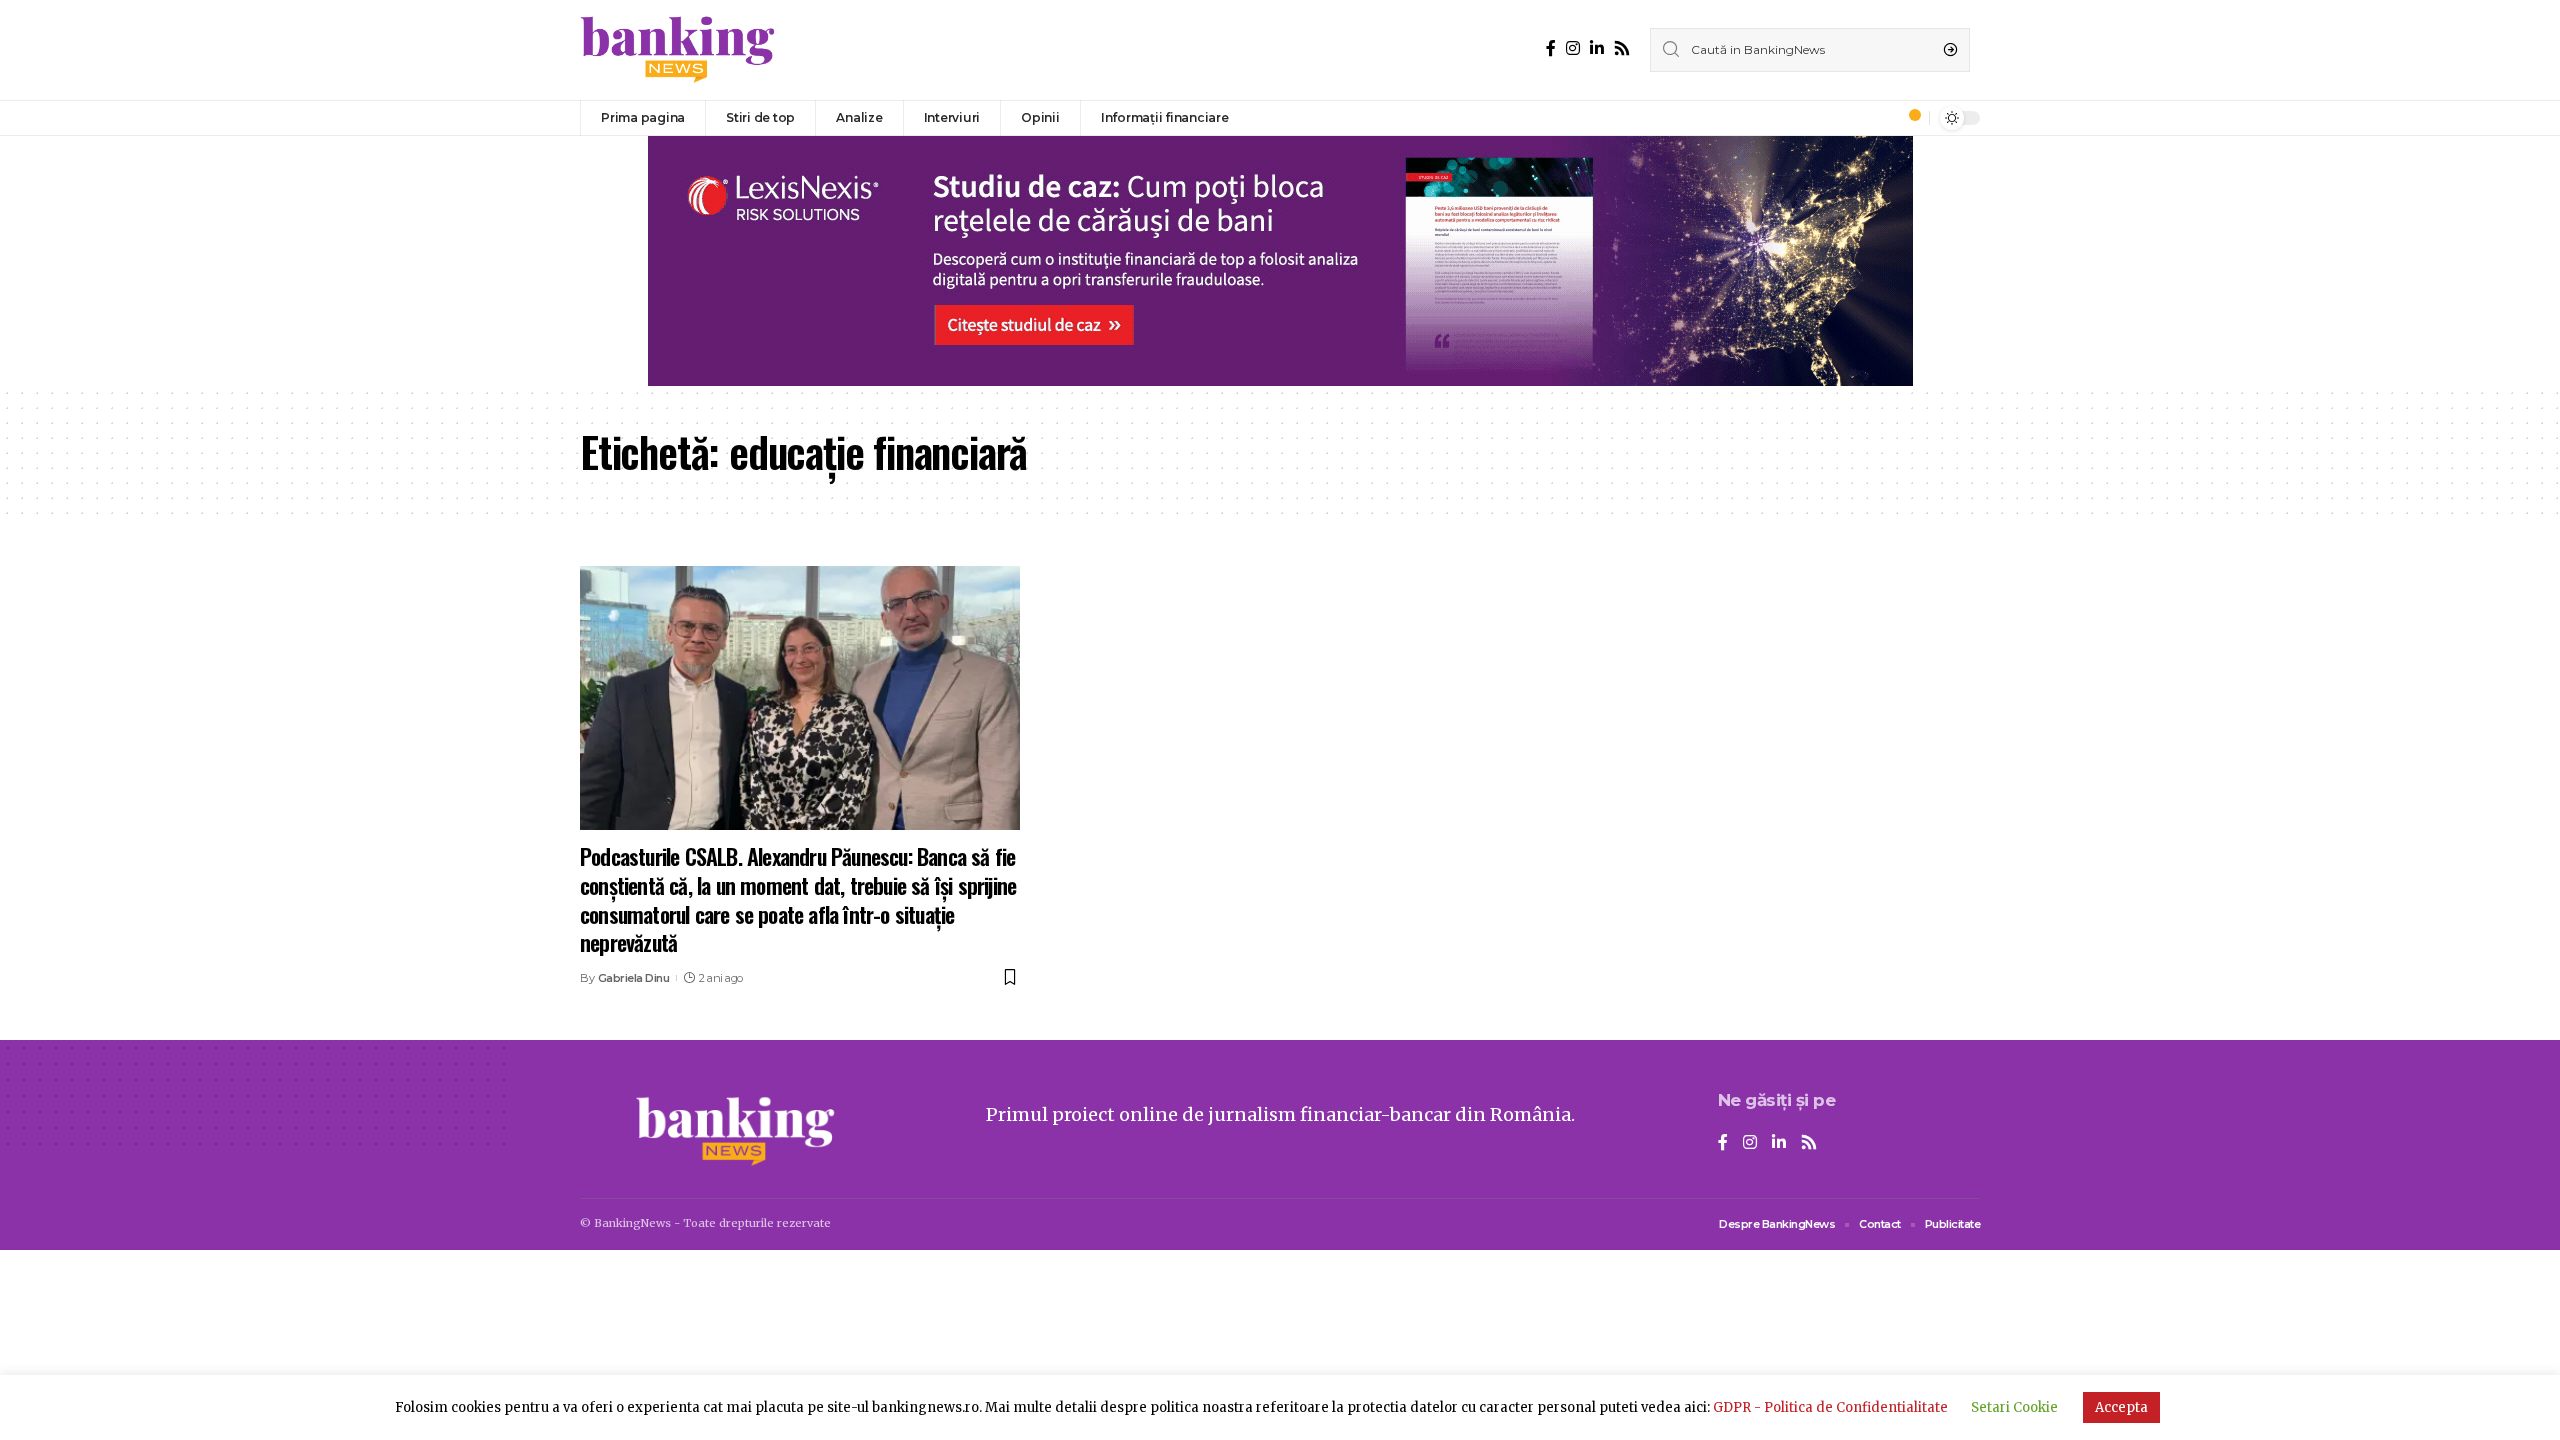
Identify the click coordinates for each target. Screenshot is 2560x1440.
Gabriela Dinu (634, 978)
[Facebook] (1551, 48)
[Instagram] (1573, 48)
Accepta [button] (2121, 1407)
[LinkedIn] (1597, 48)
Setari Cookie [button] (2014, 1407)
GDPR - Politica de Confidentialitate (1830, 1407)
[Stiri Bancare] (678, 50)
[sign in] (1881, 118)
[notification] (1909, 118)
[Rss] (1622, 48)
